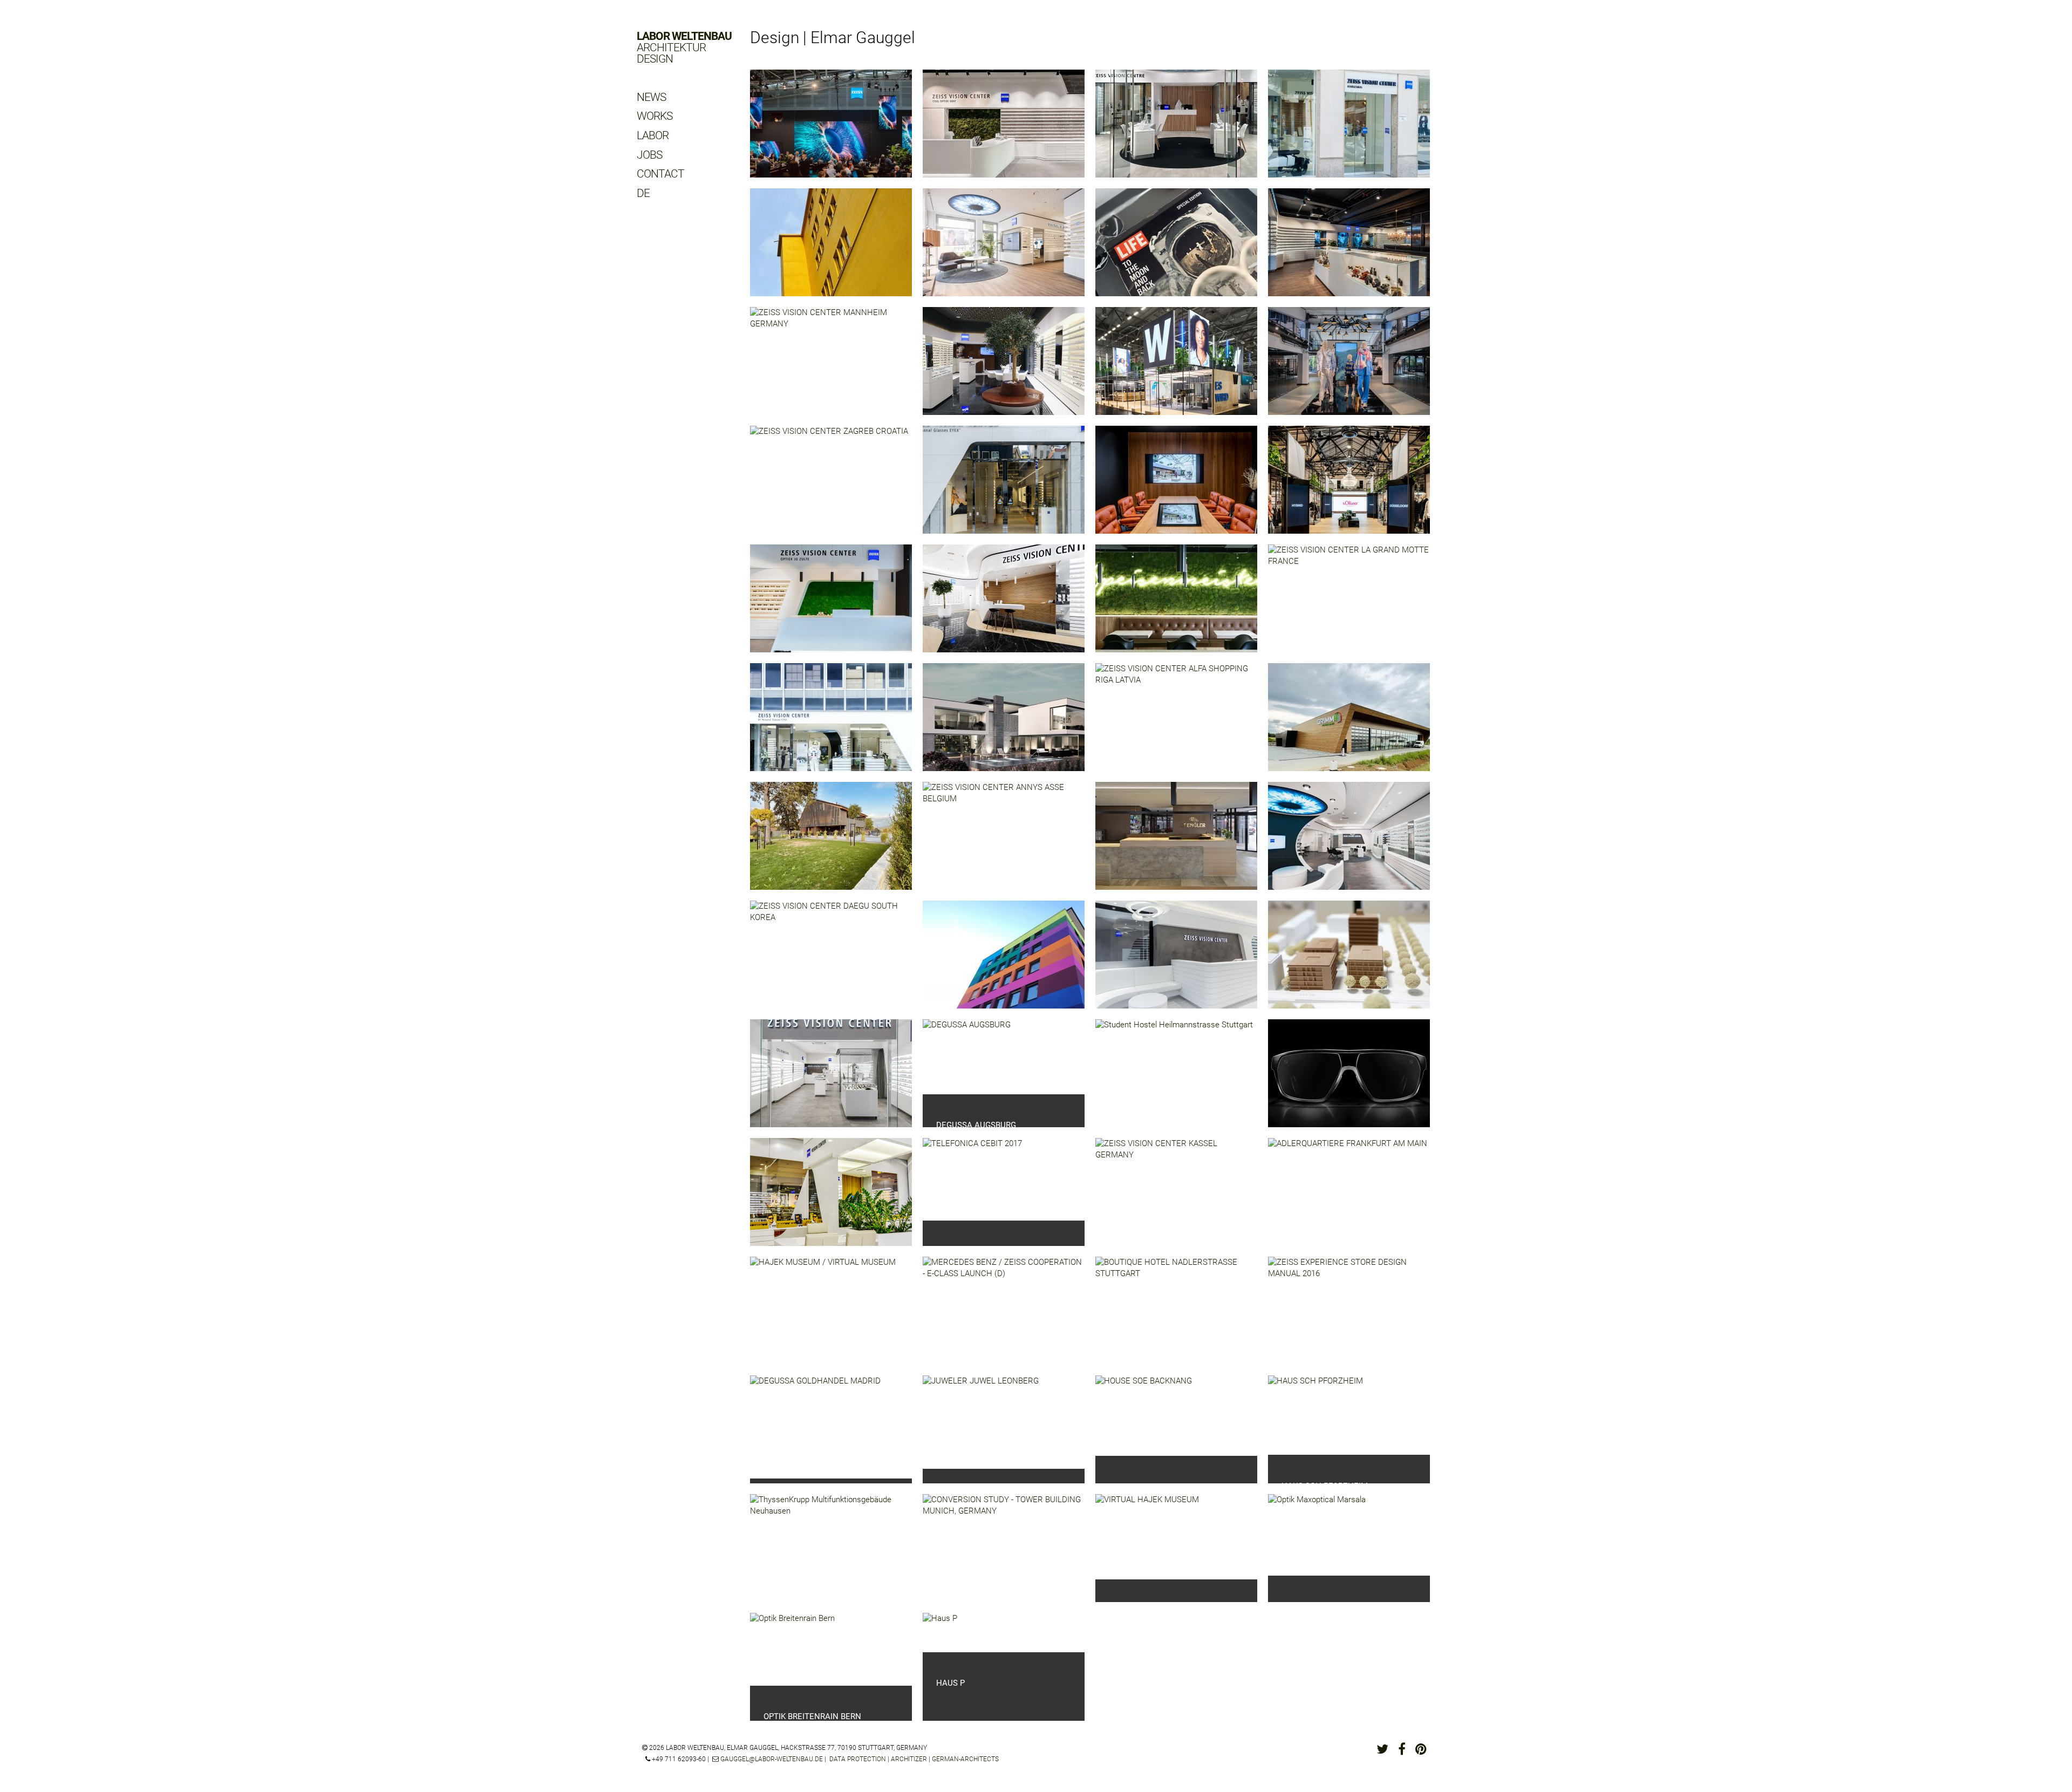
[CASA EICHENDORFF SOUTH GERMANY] (1004, 725)
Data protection (858, 1759)
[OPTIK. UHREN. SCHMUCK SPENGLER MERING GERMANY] (1176, 844)
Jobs (649, 155)
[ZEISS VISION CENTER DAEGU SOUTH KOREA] (831, 963)
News (651, 97)
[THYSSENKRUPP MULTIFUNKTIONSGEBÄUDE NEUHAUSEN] (831, 1556)
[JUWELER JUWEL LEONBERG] (981, 1422)
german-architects (965, 1759)
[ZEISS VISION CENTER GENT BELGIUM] (1004, 132)
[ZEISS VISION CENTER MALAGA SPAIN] (1349, 132)
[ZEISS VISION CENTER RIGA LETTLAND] (831, 1081)
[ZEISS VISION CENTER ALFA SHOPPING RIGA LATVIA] (1176, 725)
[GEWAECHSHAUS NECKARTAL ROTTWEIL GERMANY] (831, 250)
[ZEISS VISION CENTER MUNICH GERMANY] (1349, 844)
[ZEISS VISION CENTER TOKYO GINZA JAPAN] (1004, 488)
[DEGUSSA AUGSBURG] (967, 1057)
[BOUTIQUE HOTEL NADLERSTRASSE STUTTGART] (1176, 1319)
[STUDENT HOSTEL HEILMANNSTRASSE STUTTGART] (1174, 1080)
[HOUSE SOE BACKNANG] (1144, 1416)
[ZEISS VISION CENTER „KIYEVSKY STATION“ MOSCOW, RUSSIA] (1004, 607)
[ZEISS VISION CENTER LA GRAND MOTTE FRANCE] (1349, 607)
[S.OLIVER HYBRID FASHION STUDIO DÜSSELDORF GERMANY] (1349, 488)
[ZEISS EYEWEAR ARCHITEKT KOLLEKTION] (1349, 1081)
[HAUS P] (940, 1633)
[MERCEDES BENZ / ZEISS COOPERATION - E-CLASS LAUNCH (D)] (1004, 1319)
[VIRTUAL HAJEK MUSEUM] (1147, 1537)
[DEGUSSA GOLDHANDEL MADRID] (815, 1427)
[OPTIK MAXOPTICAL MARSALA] (1317, 1535)
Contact (660, 174)
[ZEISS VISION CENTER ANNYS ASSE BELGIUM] (1004, 844)
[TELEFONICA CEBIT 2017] (972, 1179)
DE (643, 193)
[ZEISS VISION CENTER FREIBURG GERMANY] (1176, 963)
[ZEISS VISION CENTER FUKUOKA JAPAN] (831, 725)
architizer (909, 1759)
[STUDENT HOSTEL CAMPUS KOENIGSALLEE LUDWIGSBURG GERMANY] (1349, 963)
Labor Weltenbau (684, 48)
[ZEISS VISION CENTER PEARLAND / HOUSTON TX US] (1176, 250)
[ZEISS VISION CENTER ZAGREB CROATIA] (829, 486)
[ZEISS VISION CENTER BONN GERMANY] (1349, 250)
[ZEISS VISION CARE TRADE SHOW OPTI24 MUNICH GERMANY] (831, 132)
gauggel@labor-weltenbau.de (772, 1759)
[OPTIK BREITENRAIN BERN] (792, 1649)
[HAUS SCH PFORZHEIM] (1316, 1415)
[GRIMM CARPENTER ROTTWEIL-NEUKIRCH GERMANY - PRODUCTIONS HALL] (1349, 725)
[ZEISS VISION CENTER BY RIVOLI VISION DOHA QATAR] (1004, 369)
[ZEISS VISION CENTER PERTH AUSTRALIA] (1176, 132)
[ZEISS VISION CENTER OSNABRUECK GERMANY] (1004, 250)
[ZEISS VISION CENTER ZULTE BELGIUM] (831, 607)
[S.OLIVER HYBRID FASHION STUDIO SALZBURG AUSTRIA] (1349, 369)
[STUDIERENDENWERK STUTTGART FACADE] (1004, 963)
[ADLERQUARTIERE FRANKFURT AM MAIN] (1348, 1199)
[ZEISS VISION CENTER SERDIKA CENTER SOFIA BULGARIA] (831, 1200)
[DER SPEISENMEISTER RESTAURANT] (1176, 607)
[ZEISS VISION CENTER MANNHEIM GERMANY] (831, 369)
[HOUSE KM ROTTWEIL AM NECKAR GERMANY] (831, 844)
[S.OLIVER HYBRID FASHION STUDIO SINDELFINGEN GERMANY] (1176, 488)
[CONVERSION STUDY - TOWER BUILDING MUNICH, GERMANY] (1004, 1556)
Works (655, 116)
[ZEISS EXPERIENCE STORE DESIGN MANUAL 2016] (1349, 1319)
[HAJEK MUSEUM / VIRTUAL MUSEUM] (823, 1313)
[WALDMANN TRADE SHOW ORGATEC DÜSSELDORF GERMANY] (1176, 369)
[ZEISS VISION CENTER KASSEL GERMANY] (1176, 1200)
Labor (653, 135)
